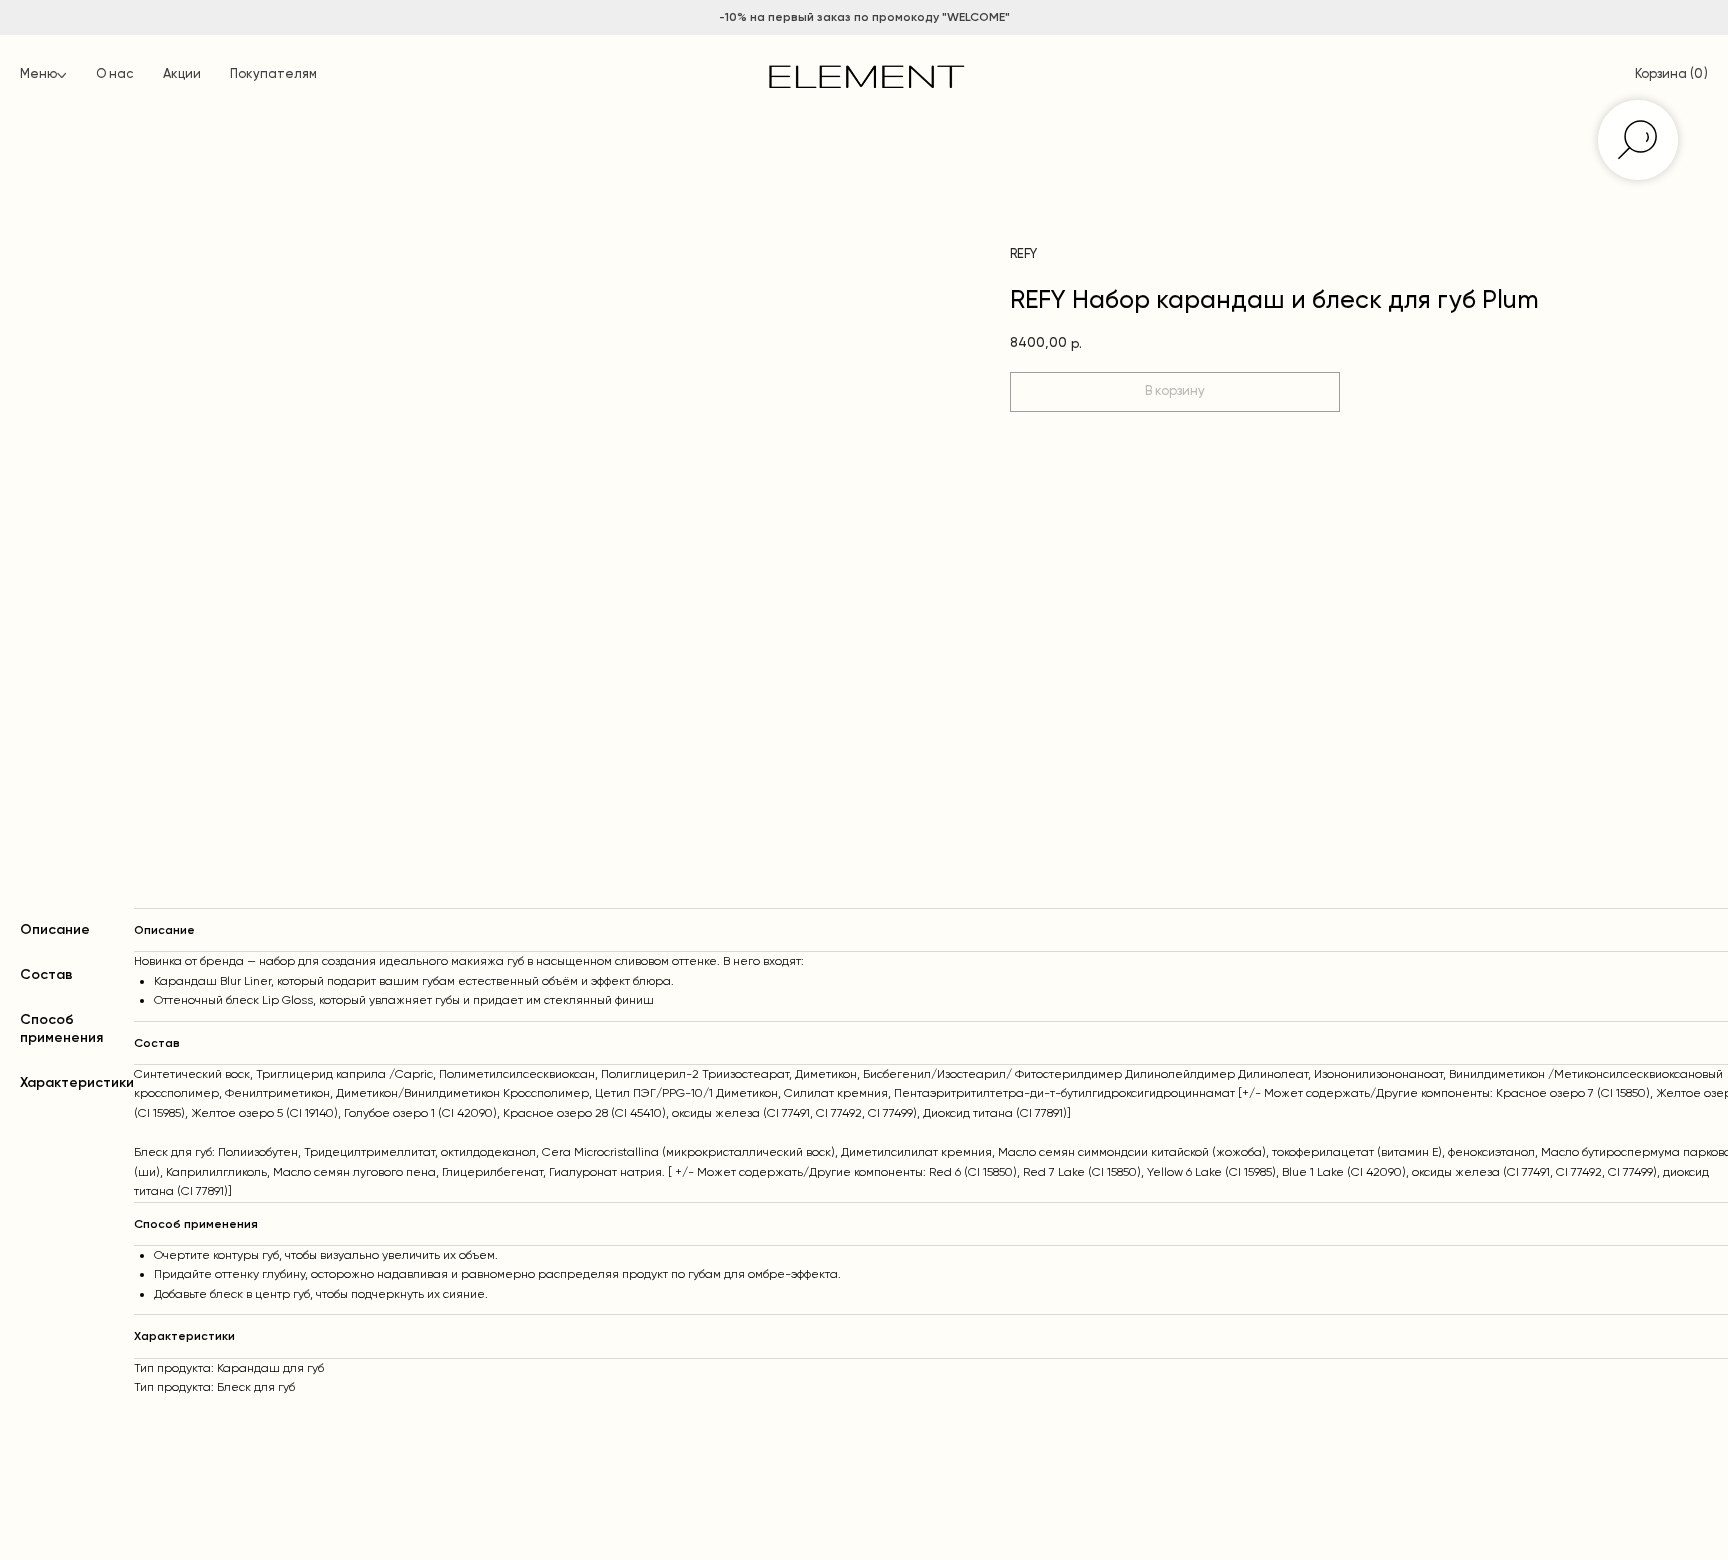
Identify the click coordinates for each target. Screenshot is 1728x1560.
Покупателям (273, 74)
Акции (182, 74)
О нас (114, 74)
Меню (38, 74)
